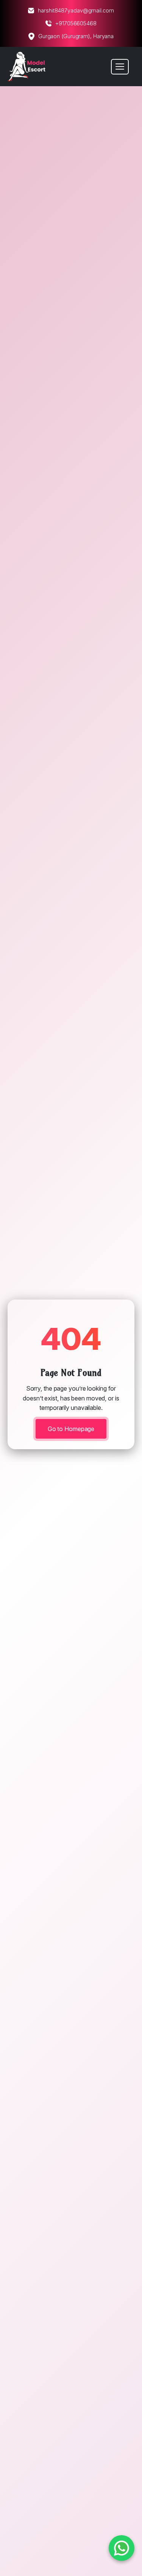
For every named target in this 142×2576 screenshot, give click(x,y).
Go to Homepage (71, 1429)
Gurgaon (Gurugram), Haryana (76, 36)
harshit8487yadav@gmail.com (76, 10)
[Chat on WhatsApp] (122, 2548)
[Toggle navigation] (120, 67)
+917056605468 (76, 23)
